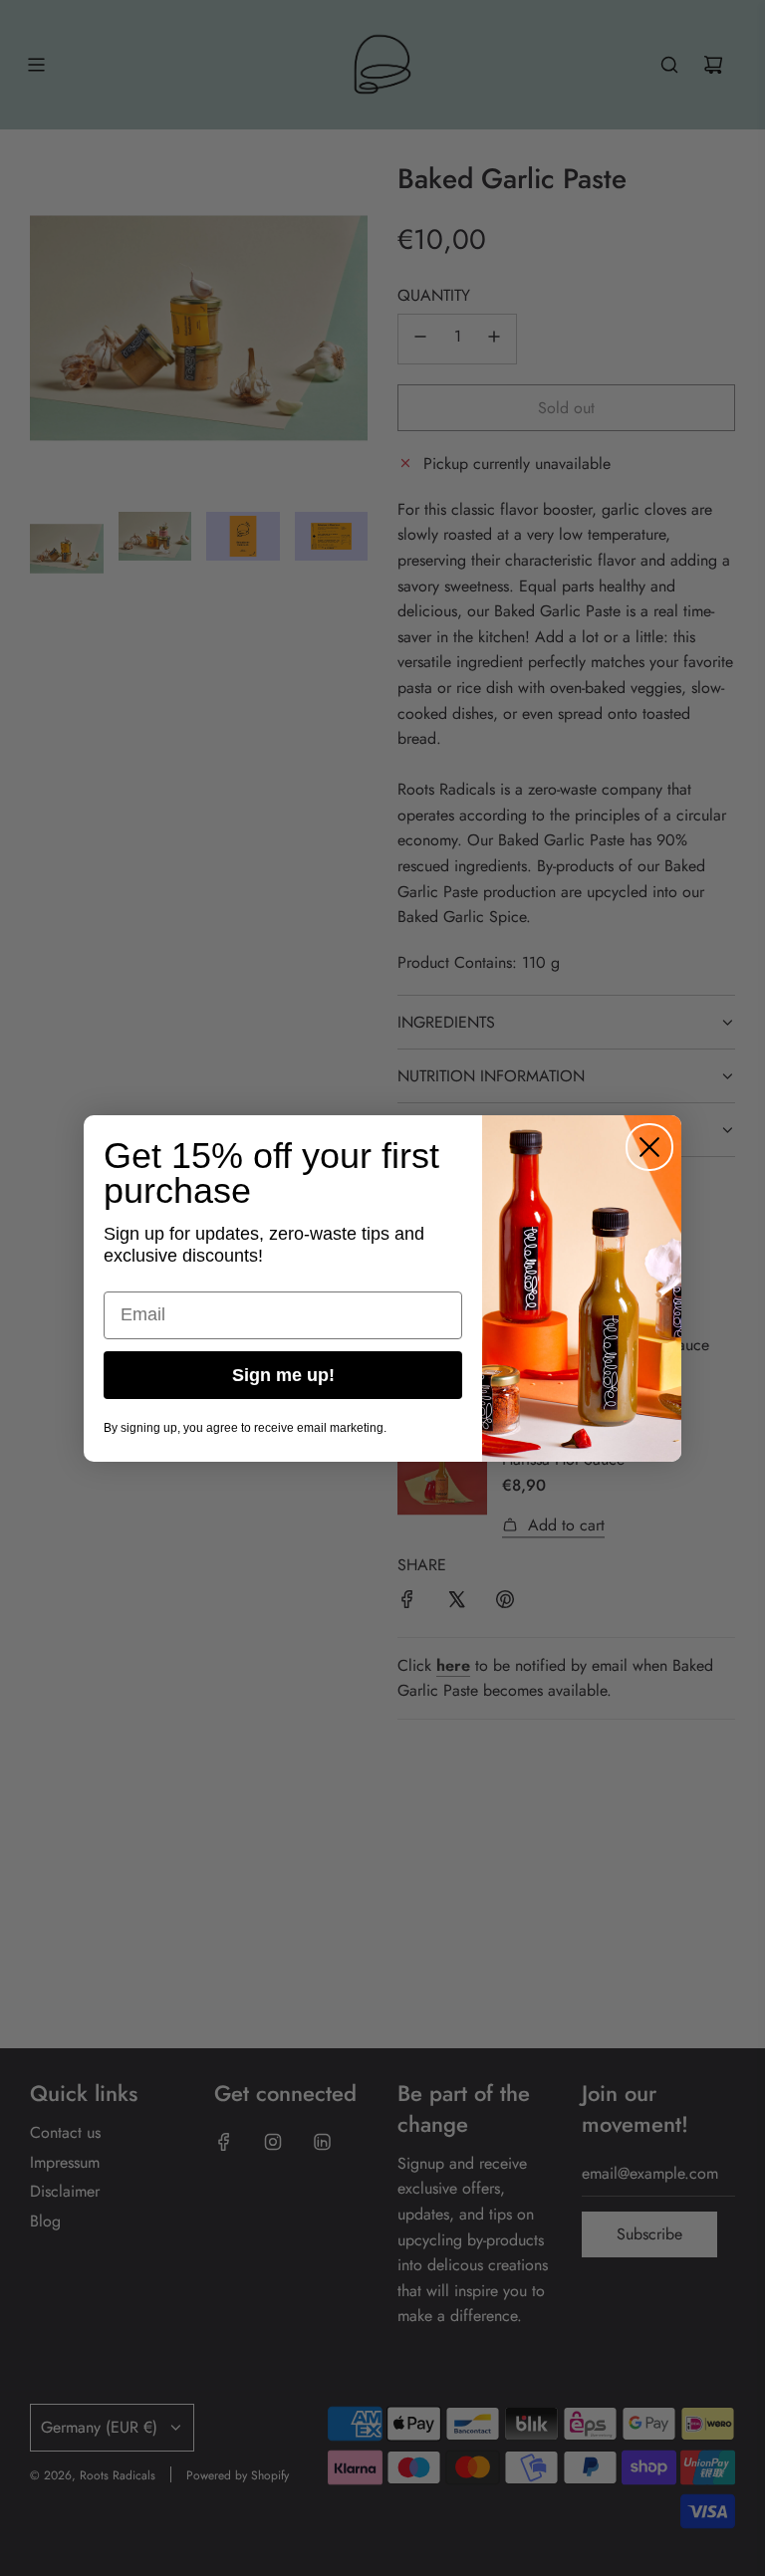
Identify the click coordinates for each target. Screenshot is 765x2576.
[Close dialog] (649, 1147)
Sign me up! (283, 1375)
